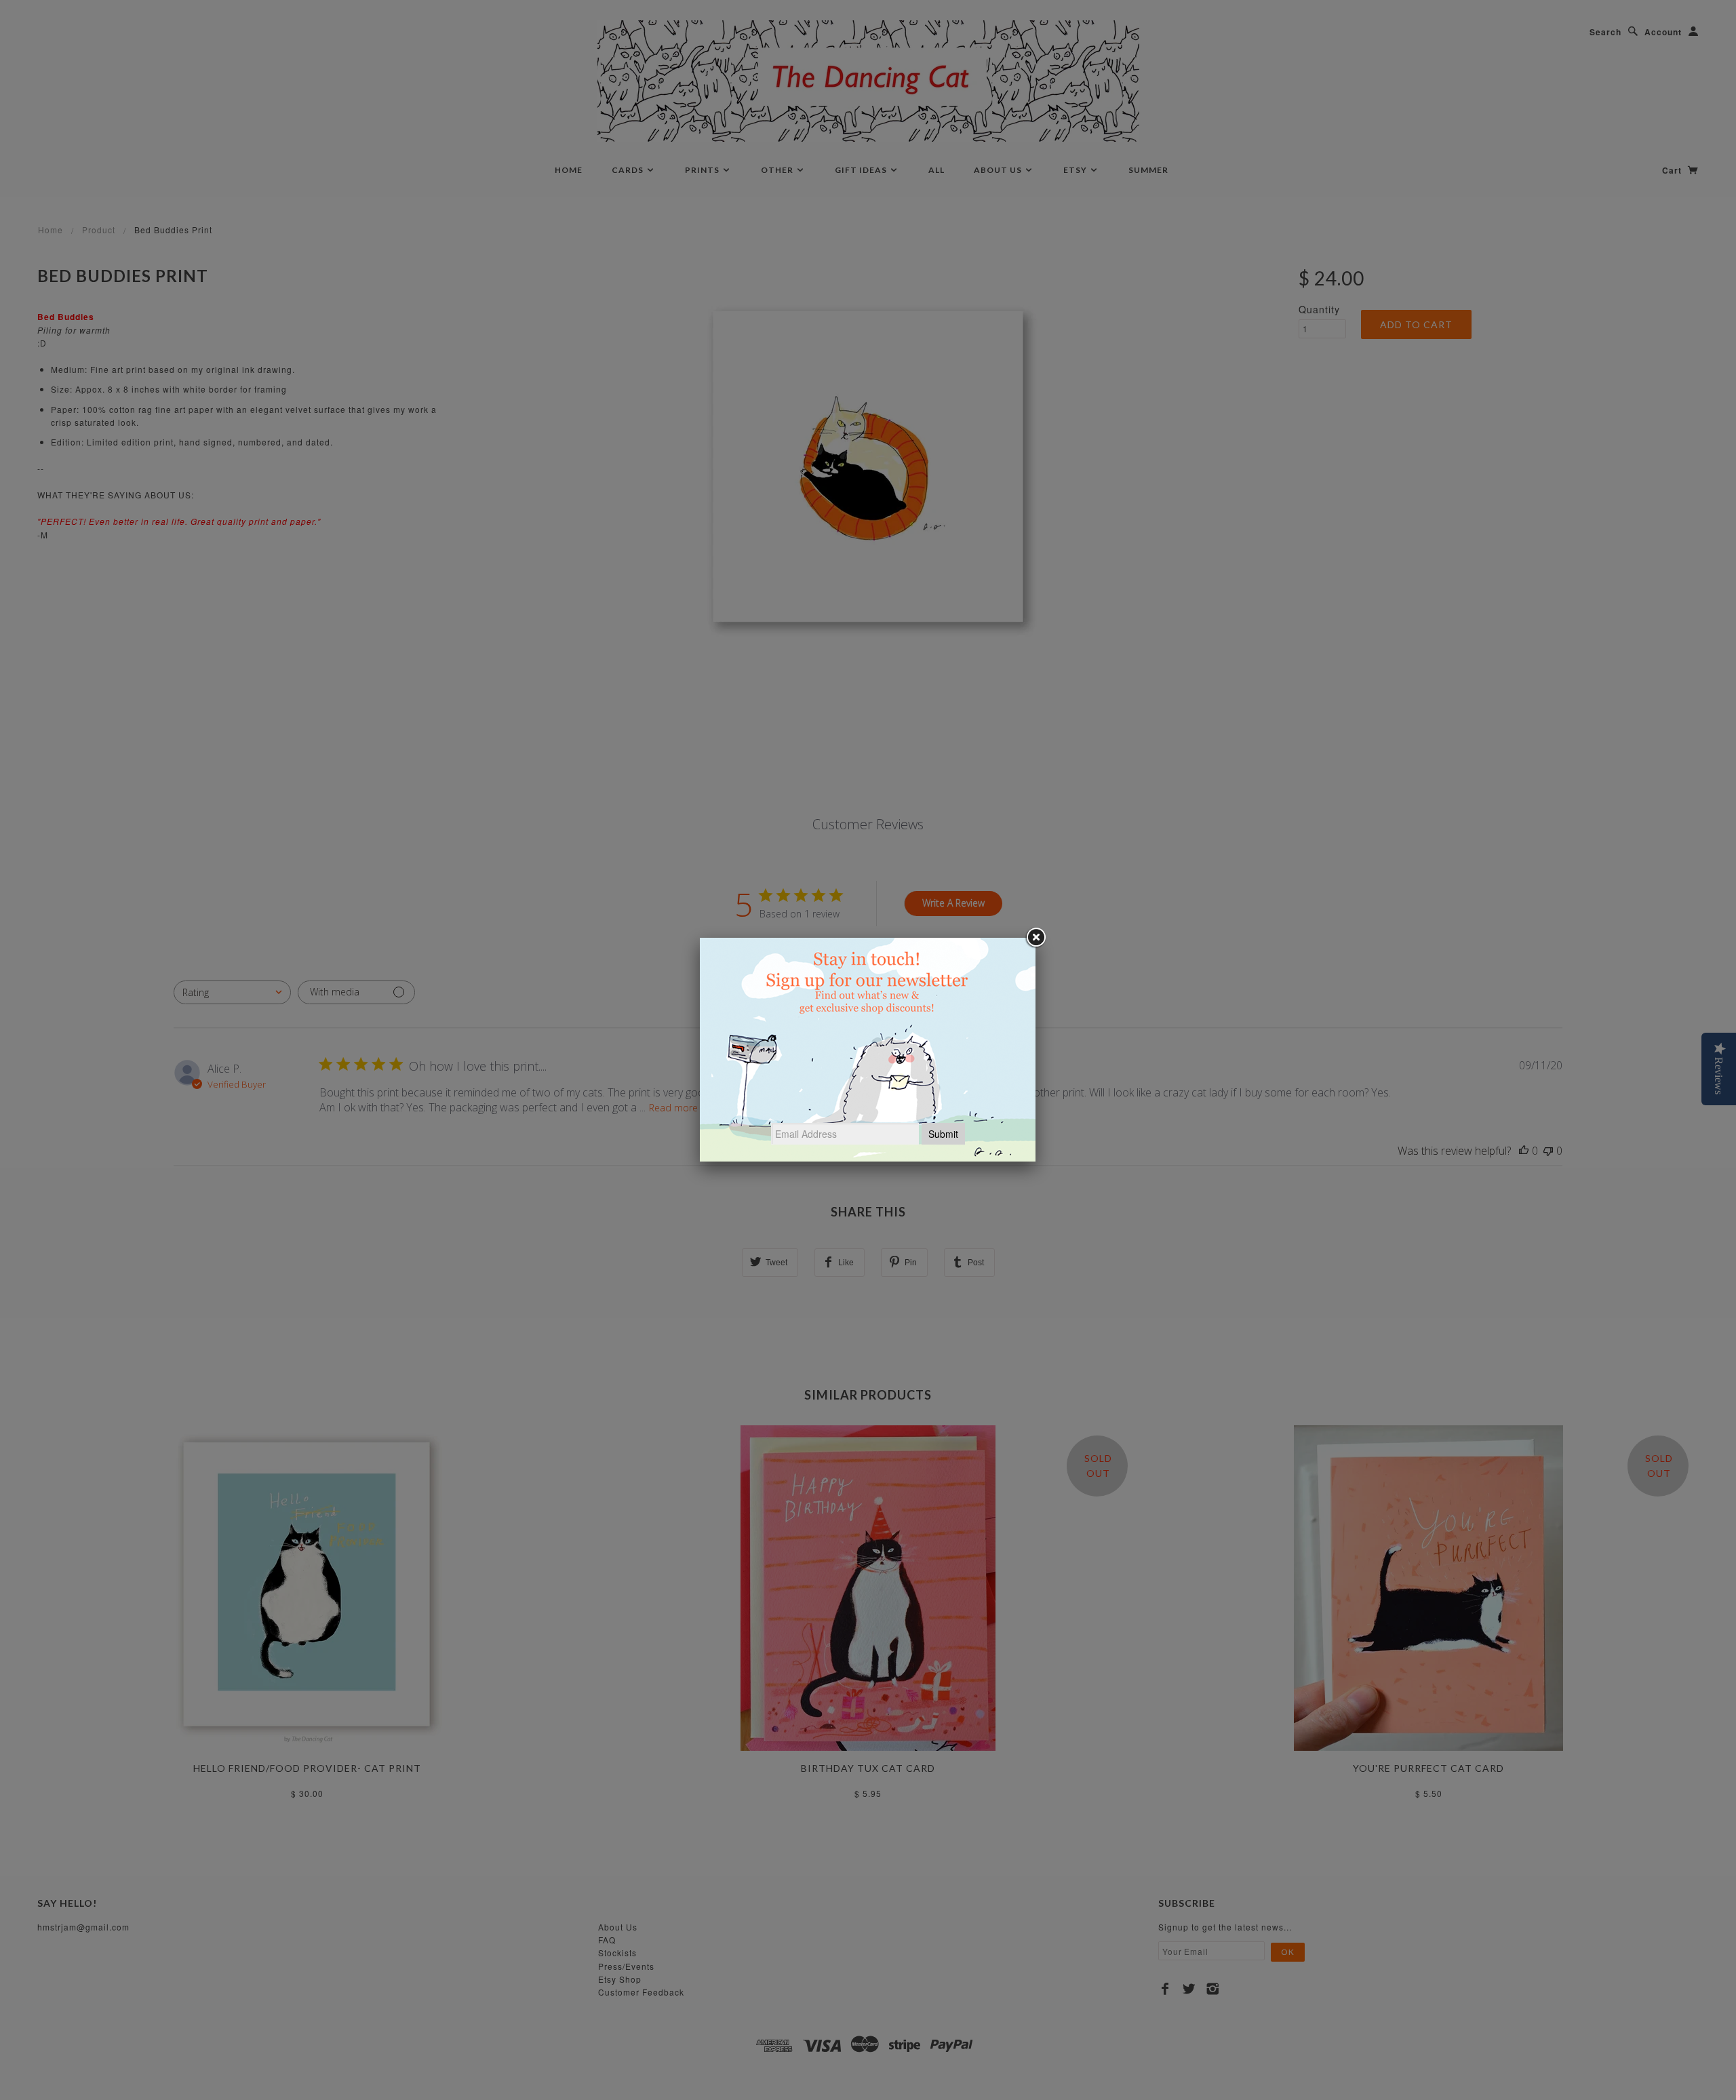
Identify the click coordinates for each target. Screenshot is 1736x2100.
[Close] (1035, 938)
